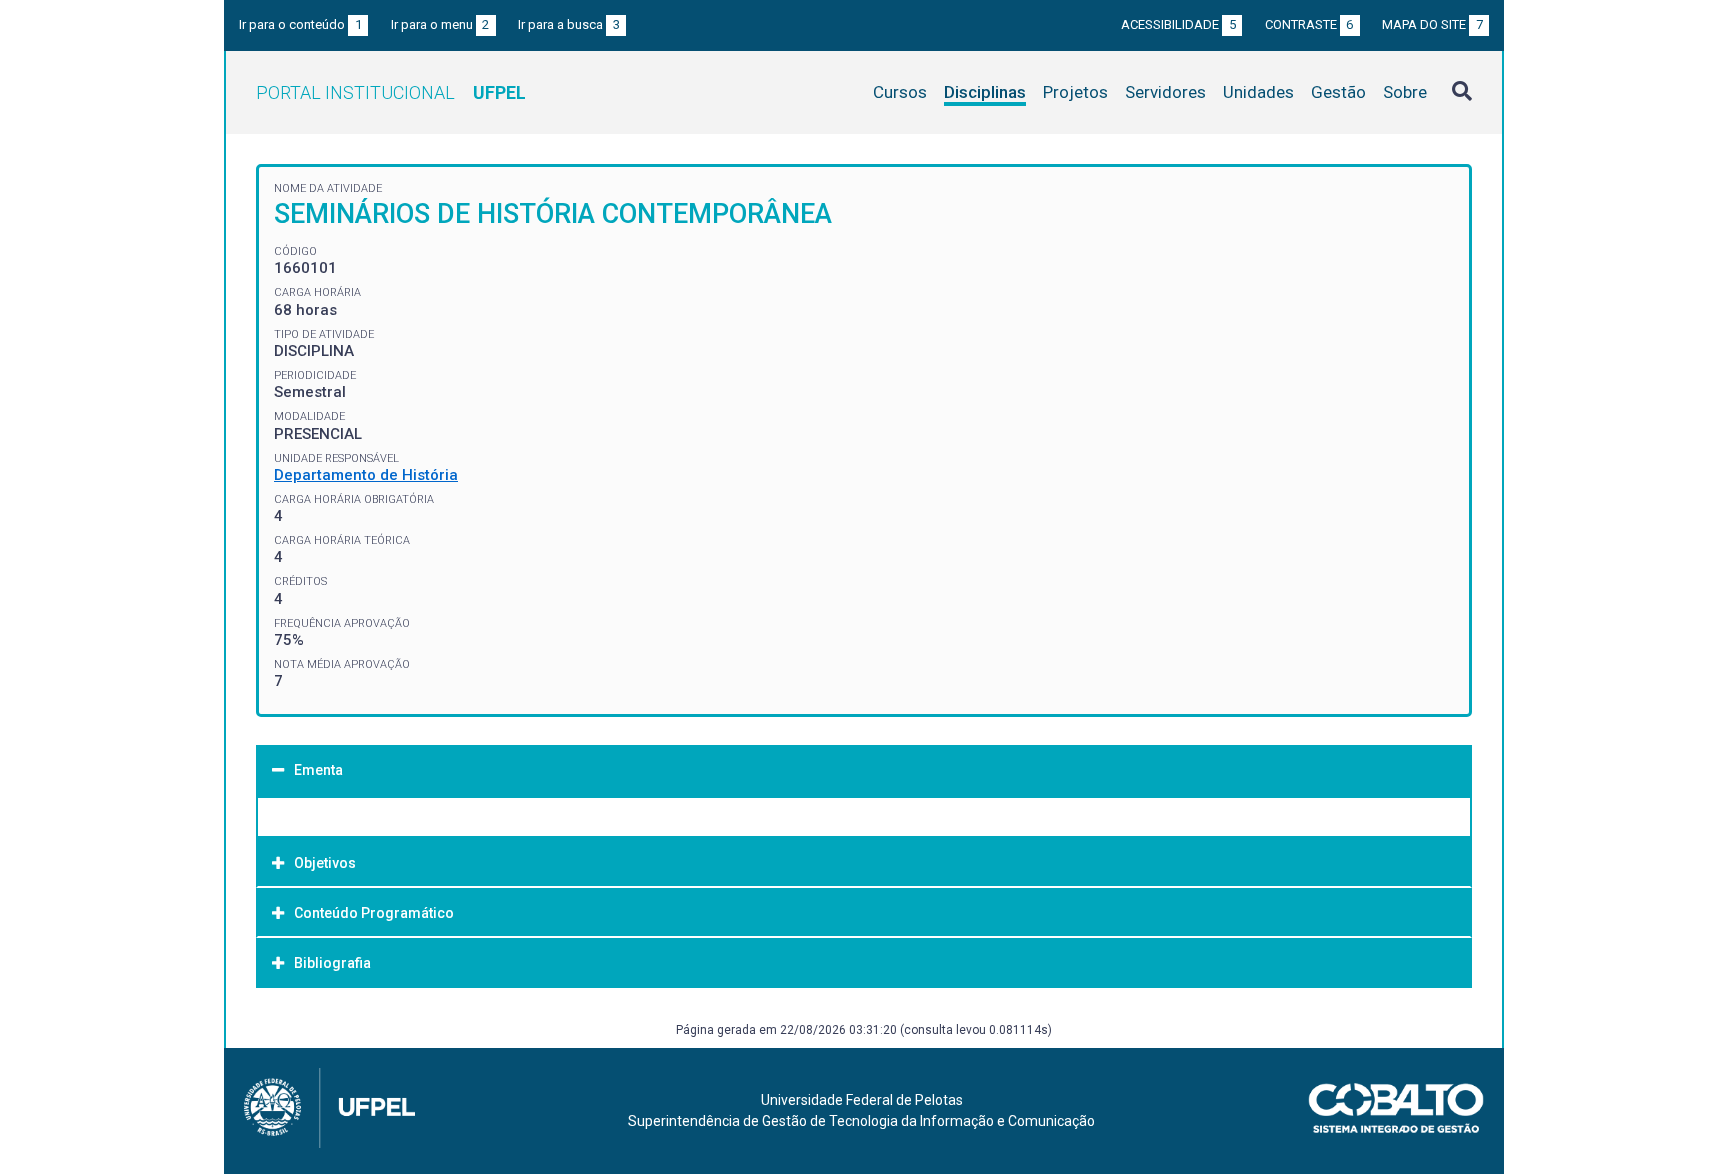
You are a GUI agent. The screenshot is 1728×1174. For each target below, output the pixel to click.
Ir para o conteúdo (300, 24)
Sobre (1405, 92)
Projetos (1075, 92)
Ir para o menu (440, 24)
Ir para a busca (569, 24)
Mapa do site (1432, 24)
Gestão (1338, 92)
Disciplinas (985, 92)
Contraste (1309, 24)
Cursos (900, 92)
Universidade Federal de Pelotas (862, 1100)
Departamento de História (366, 475)
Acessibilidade (1178, 24)
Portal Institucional (391, 92)
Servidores (1165, 92)
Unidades (1258, 92)
